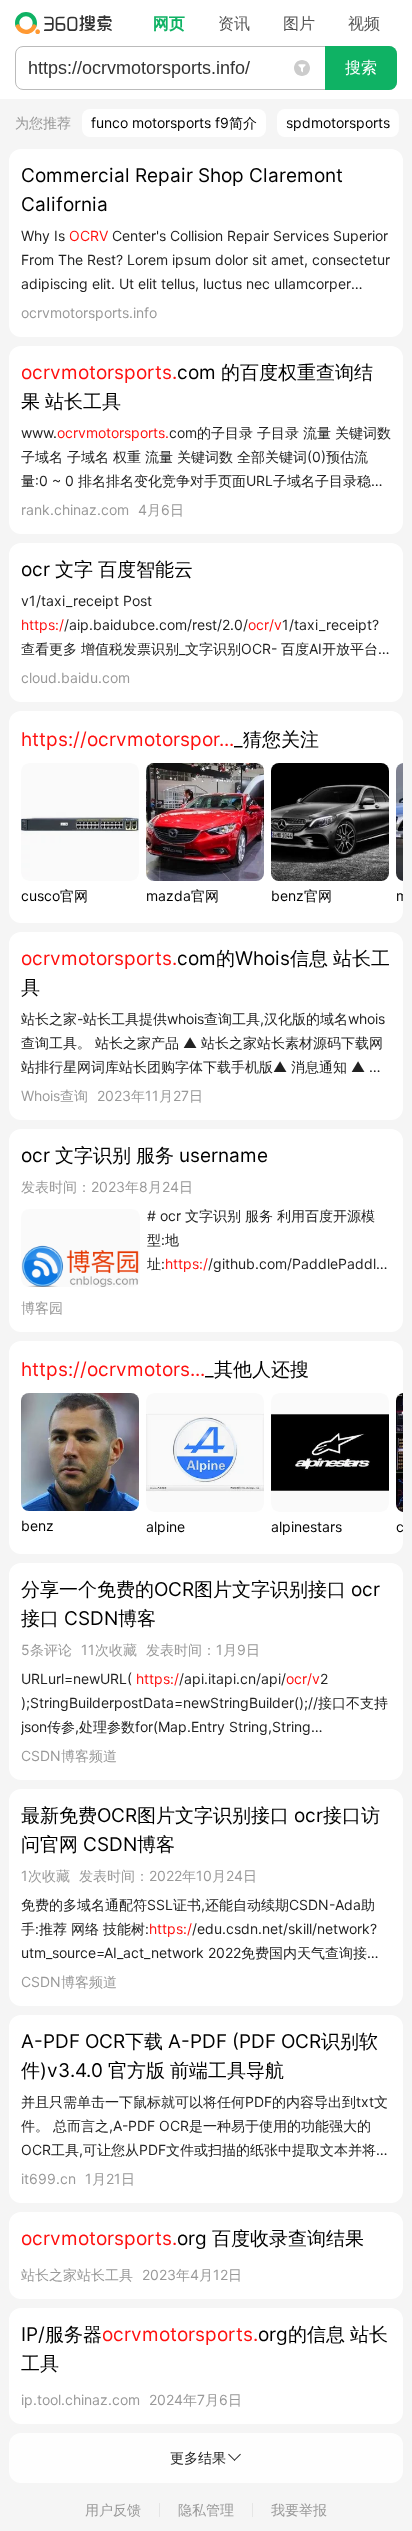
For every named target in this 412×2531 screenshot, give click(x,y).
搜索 (361, 67)
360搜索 (68, 23)
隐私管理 (206, 2509)
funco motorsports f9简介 (174, 122)
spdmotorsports (338, 122)
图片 (299, 23)
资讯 (234, 23)
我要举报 (299, 2509)
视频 (364, 23)
